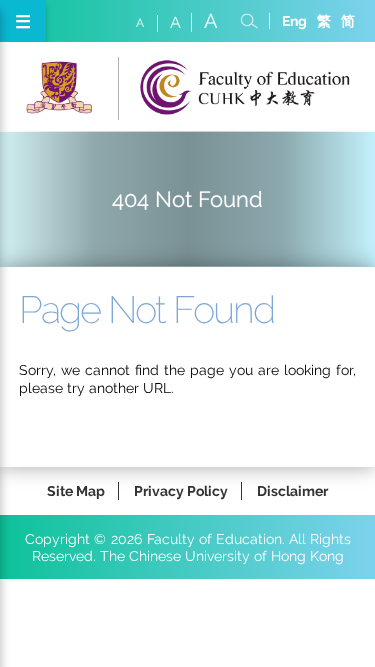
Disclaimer (292, 490)
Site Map (76, 490)
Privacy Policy (181, 490)
